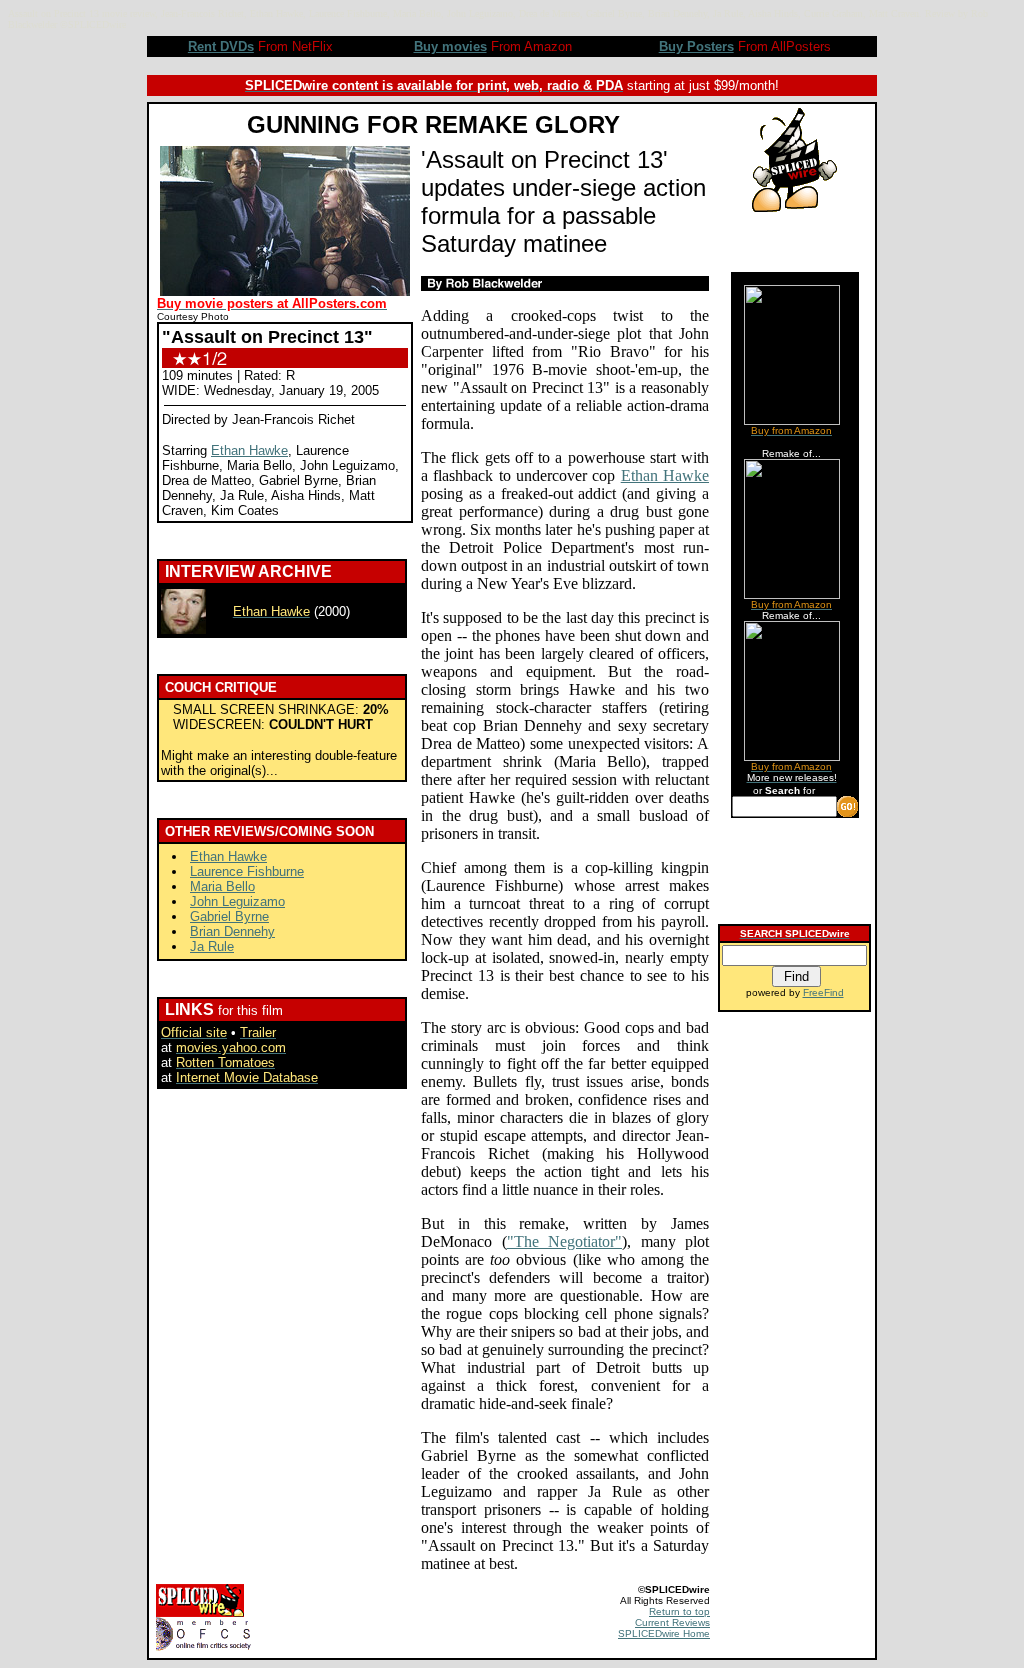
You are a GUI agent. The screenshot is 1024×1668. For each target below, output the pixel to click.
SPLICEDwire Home (664, 1633)
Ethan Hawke (249, 450)
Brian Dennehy (232, 931)
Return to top (679, 1611)
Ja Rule (212, 946)
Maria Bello (222, 886)
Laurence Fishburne (247, 871)
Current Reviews (672, 1622)
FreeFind (823, 992)
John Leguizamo (237, 901)
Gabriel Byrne (229, 916)
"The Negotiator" (565, 1241)
